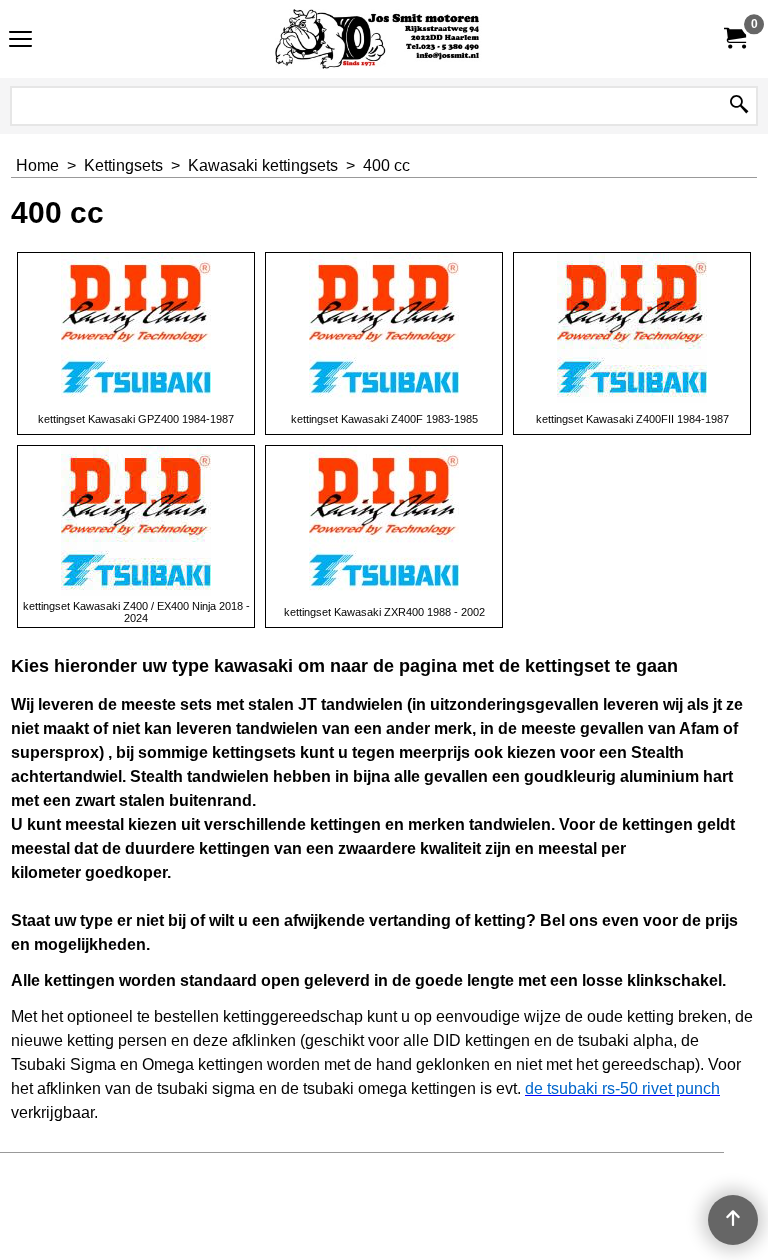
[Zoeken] (739, 106)
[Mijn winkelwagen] (734, 38)
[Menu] (20, 41)
